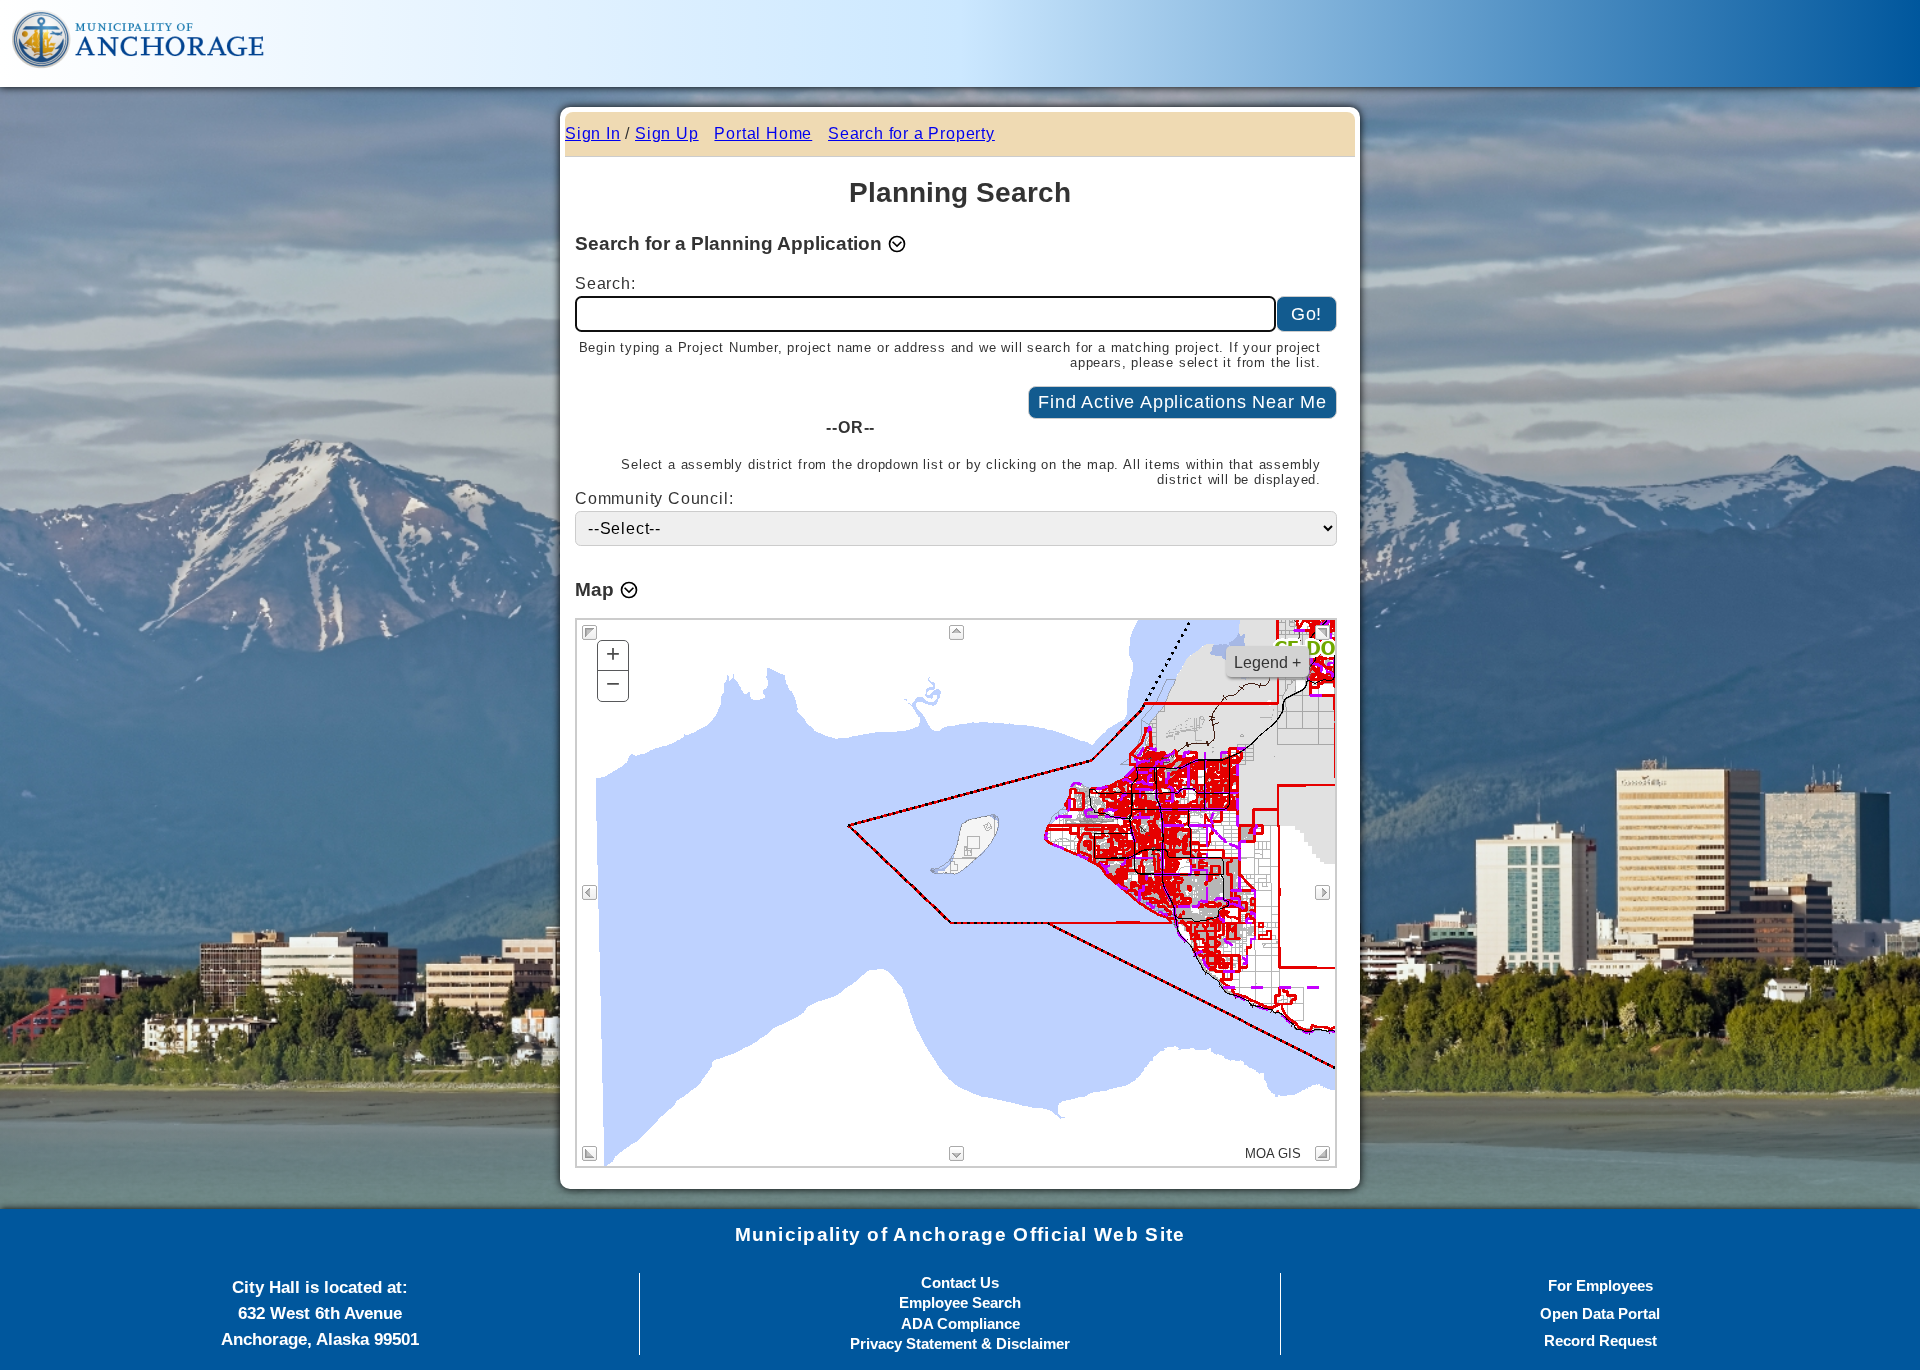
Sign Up (667, 133)
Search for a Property (911, 133)
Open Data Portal (1600, 1314)
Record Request (1600, 1341)
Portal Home (763, 133)
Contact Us (960, 1283)
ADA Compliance (960, 1324)
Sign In (593, 133)
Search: (608, 283)
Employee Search (960, 1303)
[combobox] (925, 314)
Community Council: (657, 498)
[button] (742, 244)
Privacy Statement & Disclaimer (960, 1344)
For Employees (1600, 1286)
